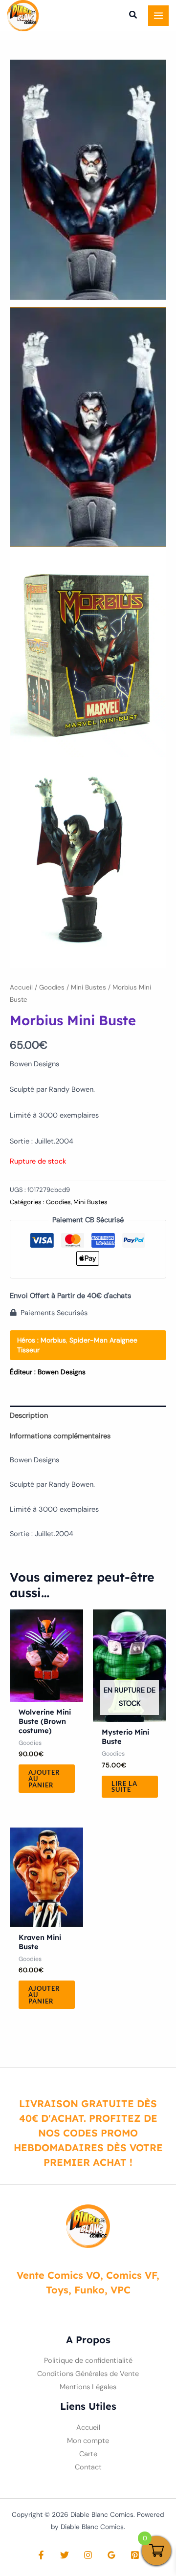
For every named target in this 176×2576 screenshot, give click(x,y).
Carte (88, 2454)
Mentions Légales (88, 2387)
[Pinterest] (135, 2555)
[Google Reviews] (111, 2555)
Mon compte (88, 2441)
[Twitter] (65, 2555)
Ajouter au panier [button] (44, 1779)
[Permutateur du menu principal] (158, 16)
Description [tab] (29, 1416)
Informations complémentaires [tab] (60, 1436)
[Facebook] (41, 2555)
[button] (133, 16)
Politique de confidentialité (88, 2361)
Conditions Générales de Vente (88, 2374)
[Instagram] (88, 2555)
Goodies (52, 987)
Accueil (21, 987)
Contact (88, 2467)
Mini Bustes (88, 987)
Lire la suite (124, 1787)
